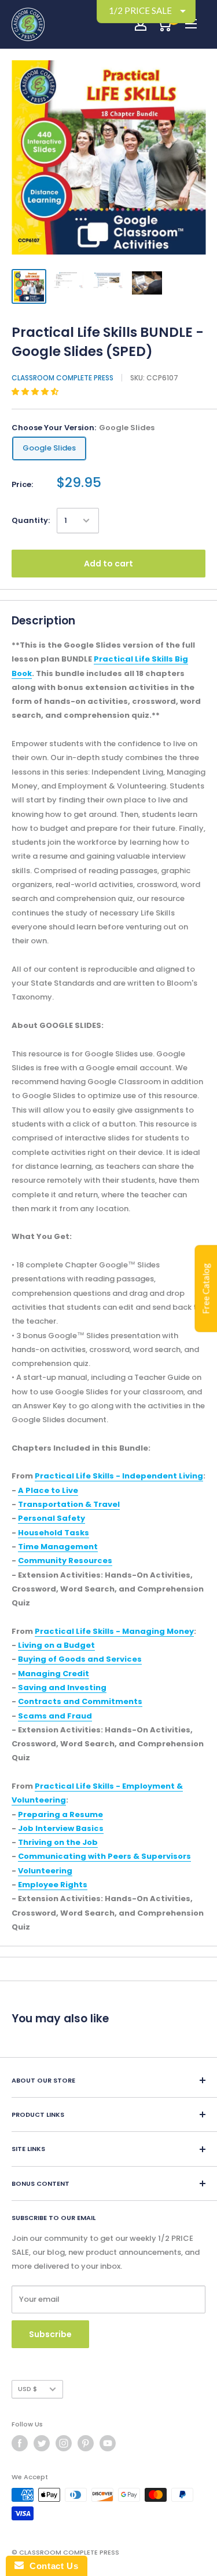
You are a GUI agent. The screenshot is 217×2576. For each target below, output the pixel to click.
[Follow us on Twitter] (42, 2443)
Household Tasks (54, 1533)
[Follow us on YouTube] (108, 2443)
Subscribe (50, 2334)
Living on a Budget (56, 1645)
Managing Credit (54, 1674)
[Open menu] (191, 24)
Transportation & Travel (69, 1504)
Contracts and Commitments (80, 1701)
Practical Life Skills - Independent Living (119, 1476)
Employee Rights (53, 1885)
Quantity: (31, 520)
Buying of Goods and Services (80, 1659)
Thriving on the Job (58, 1842)
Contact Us (51, 2566)
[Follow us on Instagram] (64, 2443)
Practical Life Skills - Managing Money (114, 1631)
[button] (36, 392)
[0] (164, 24)
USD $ (27, 2389)
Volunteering (45, 1871)
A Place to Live (48, 1490)
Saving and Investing (62, 1687)
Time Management (58, 1547)
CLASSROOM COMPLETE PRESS (62, 378)
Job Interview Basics (61, 1828)
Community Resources (65, 1561)
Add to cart (108, 564)
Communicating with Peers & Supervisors (104, 1856)
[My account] (141, 24)
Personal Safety (52, 1518)
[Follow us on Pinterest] (86, 2443)
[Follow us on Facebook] (20, 2443)
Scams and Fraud (55, 1716)
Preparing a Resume (60, 1814)
